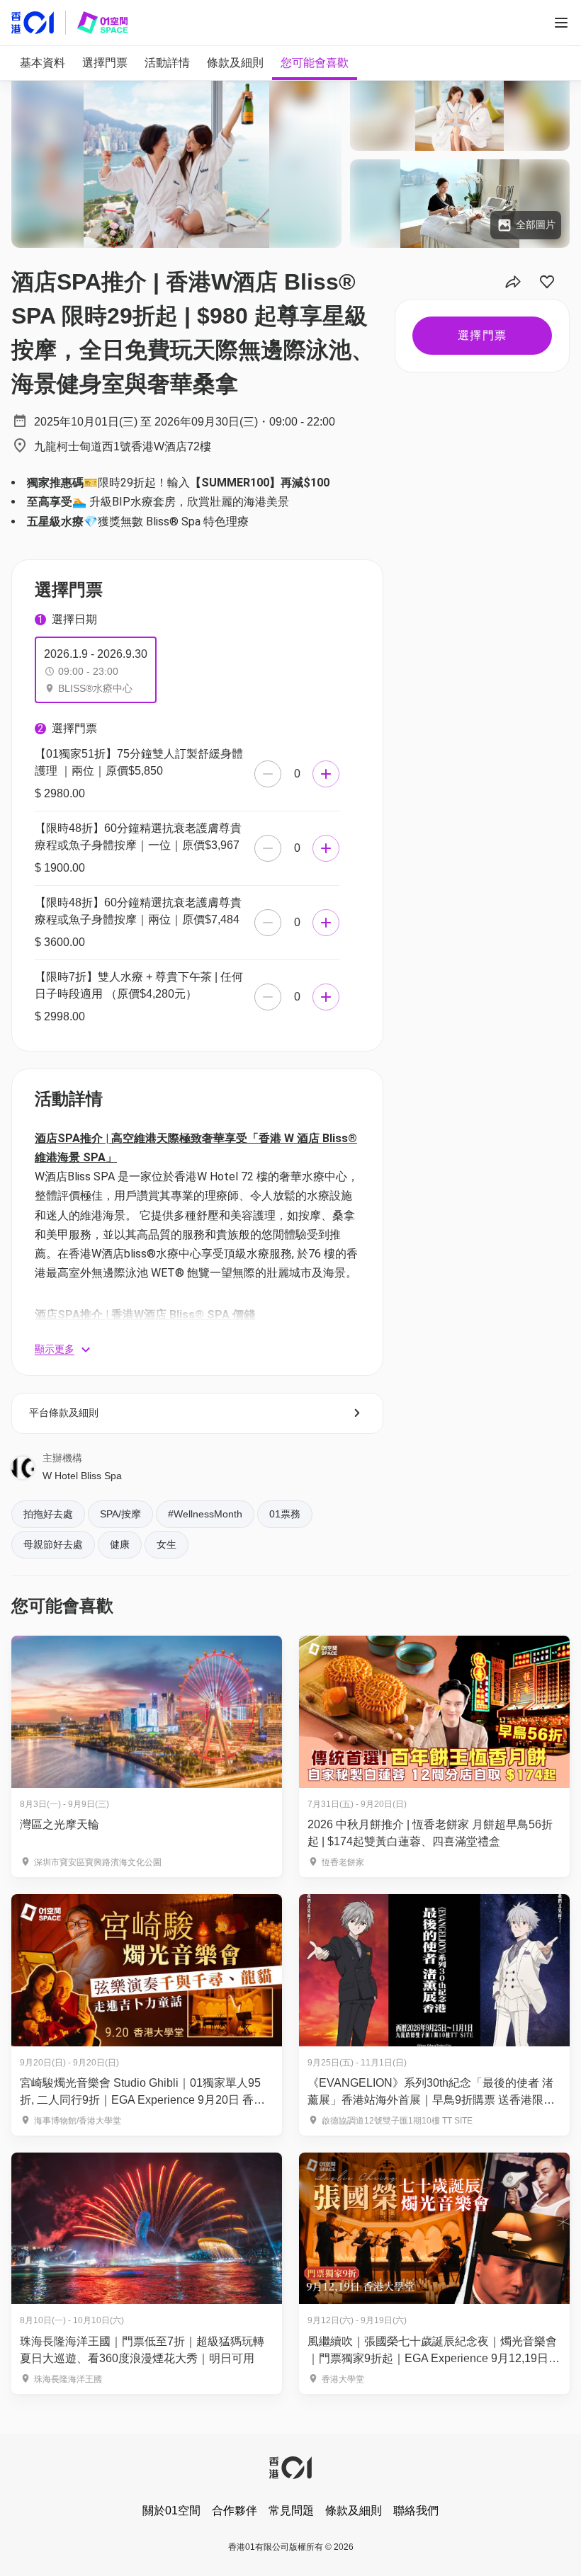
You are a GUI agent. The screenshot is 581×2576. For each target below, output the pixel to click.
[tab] (43, 63)
